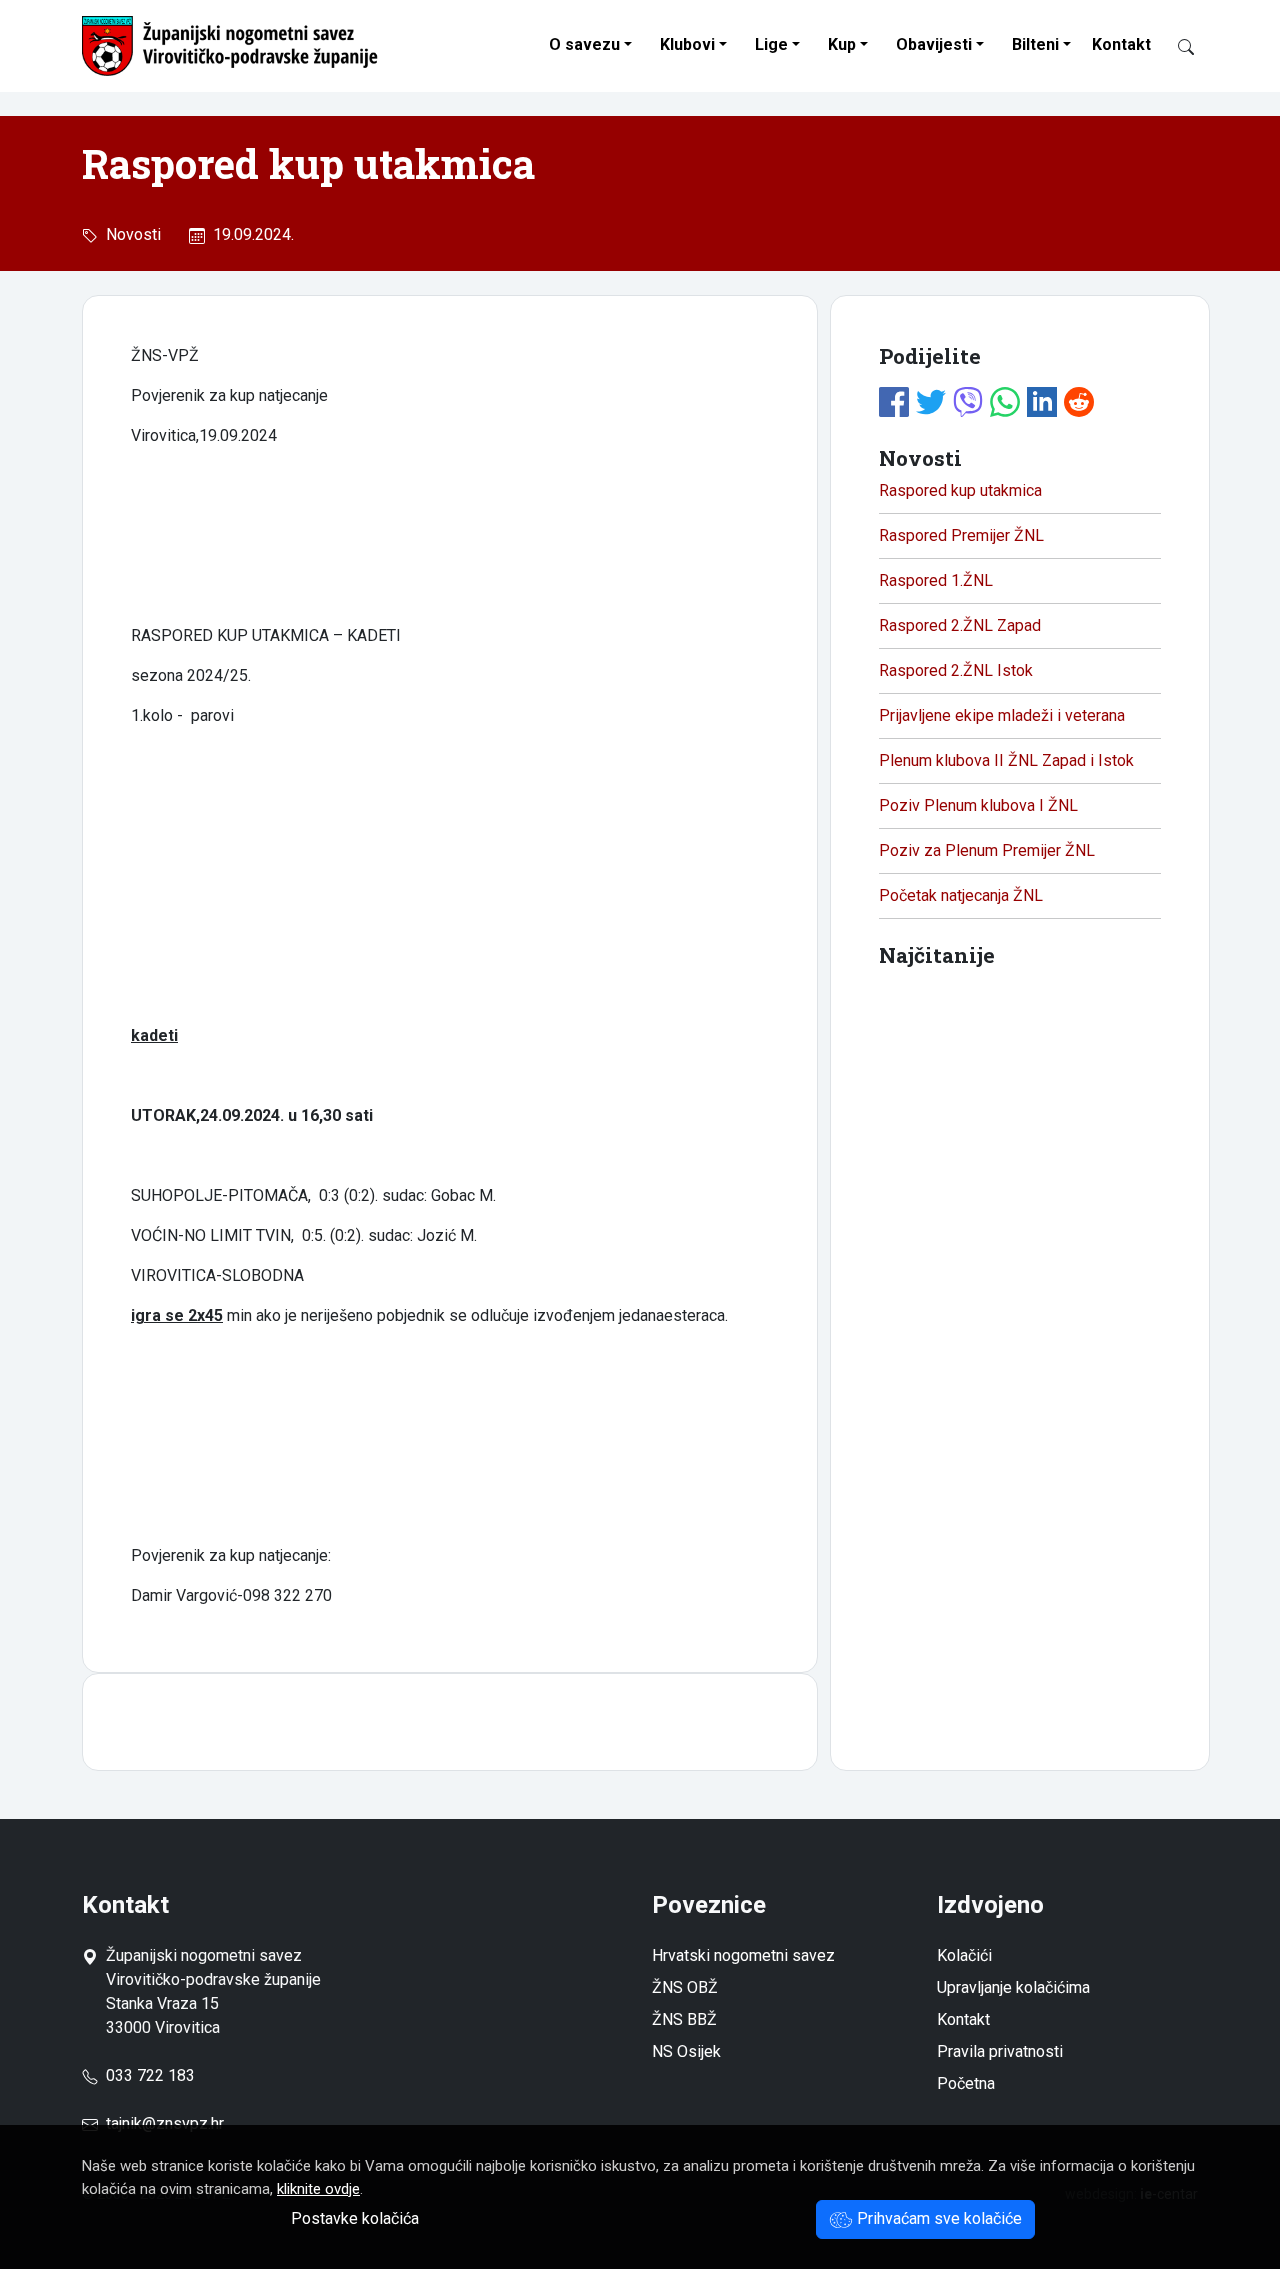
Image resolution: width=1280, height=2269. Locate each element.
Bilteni (1035, 44)
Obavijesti (934, 44)
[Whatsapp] (1005, 399)
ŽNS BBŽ (684, 2019)
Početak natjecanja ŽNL (961, 895)
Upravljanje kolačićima (1013, 1987)
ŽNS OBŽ (685, 1987)
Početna (966, 2083)
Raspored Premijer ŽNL (961, 535)
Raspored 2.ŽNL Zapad (960, 625)
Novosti (129, 234)
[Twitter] (931, 399)
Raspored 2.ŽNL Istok (956, 670)
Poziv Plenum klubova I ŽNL (978, 805)
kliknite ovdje (318, 2189)
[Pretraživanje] (1178, 46)
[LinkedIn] (1042, 399)
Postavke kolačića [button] (355, 2218)
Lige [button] (771, 44)
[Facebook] (894, 399)
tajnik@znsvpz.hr (165, 2123)
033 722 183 (146, 2075)
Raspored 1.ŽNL (936, 580)
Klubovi (687, 44)
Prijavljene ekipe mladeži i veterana (1002, 715)
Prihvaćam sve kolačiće (937, 2218)
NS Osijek (686, 2051)
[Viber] (968, 399)
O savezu (584, 44)
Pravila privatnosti (1000, 2051)
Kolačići (964, 1955)
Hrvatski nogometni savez (743, 1955)
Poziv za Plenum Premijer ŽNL (987, 850)
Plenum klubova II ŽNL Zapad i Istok (1006, 760)
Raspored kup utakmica (960, 490)
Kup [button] (842, 44)
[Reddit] (1079, 399)
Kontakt (1121, 44)
